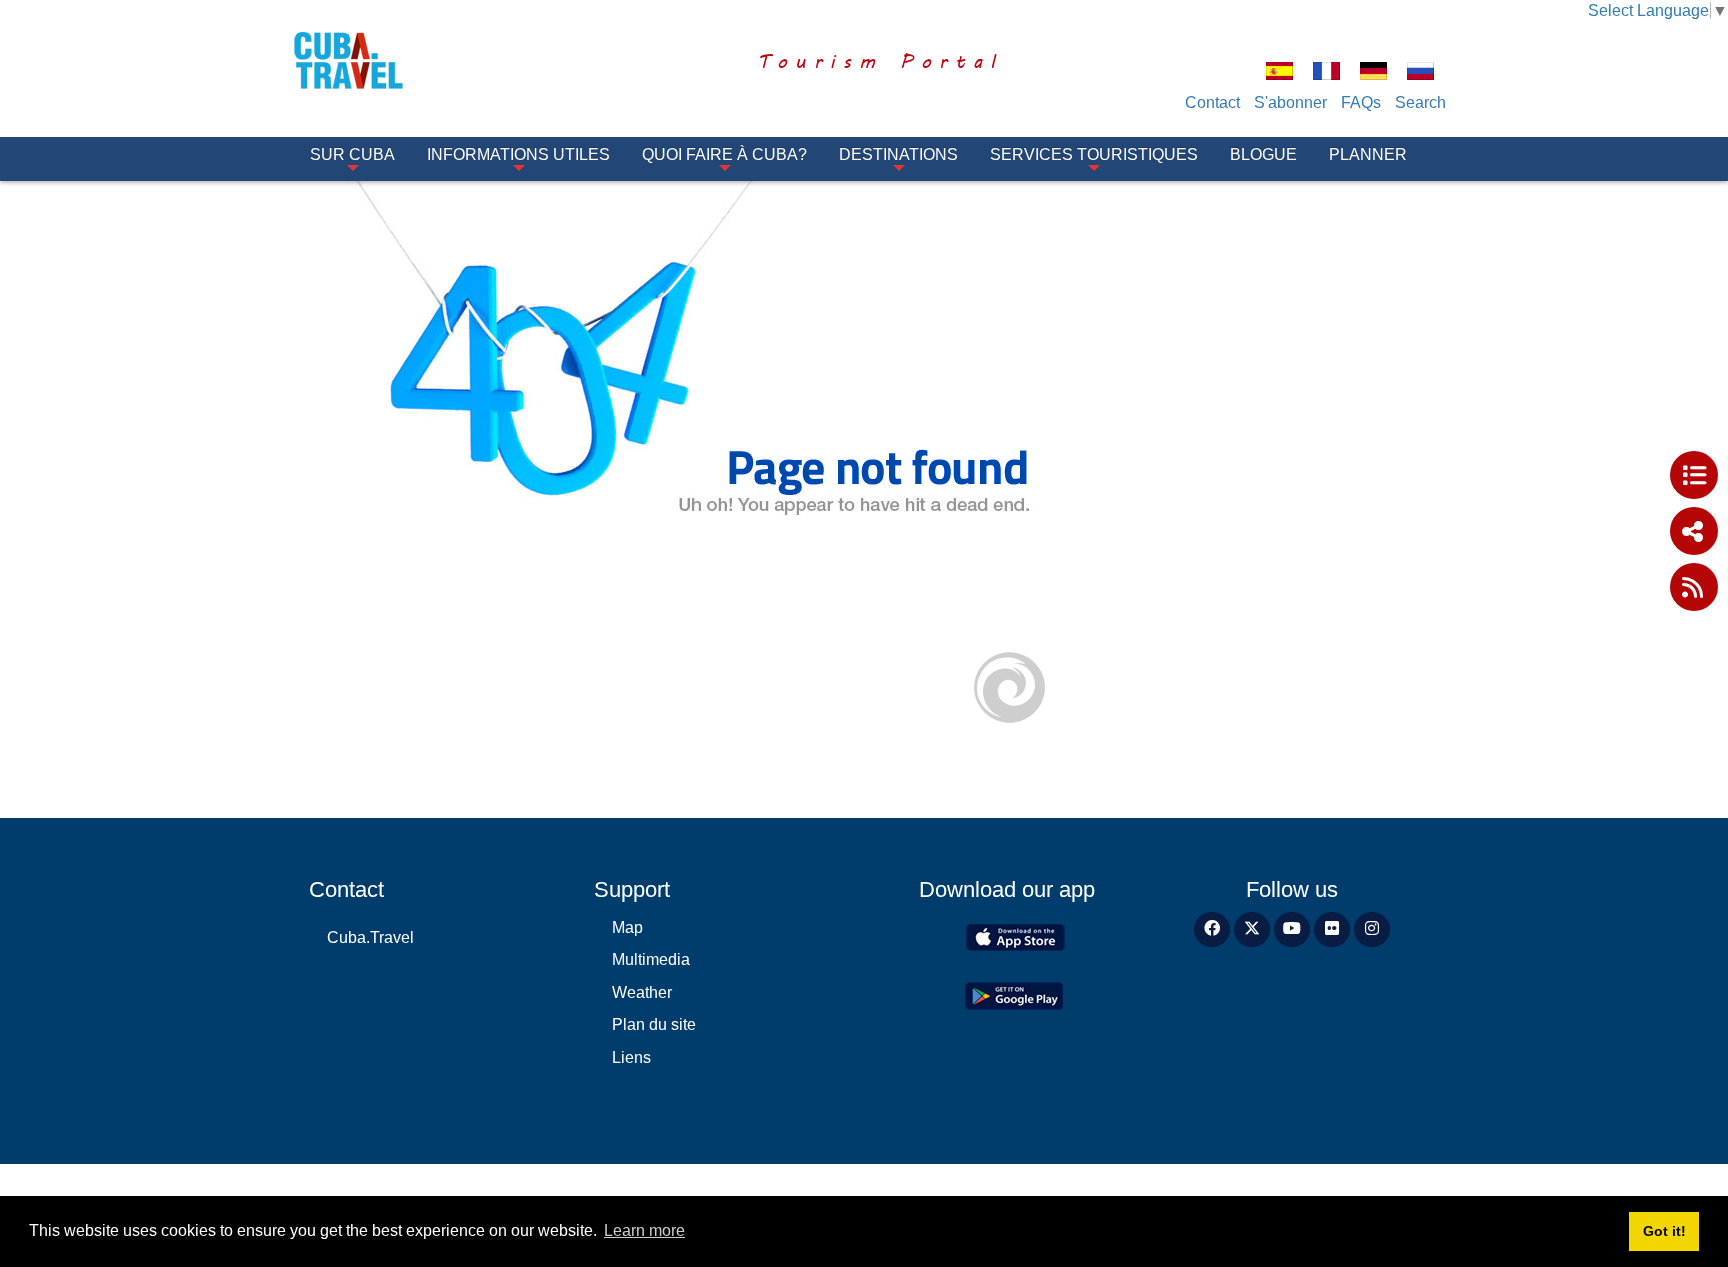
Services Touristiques (1094, 154)
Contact (1212, 102)
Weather (642, 992)
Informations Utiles (518, 154)
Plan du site (654, 1024)
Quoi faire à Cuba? (724, 154)
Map (627, 927)
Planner (1368, 154)
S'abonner (1290, 102)
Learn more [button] (644, 1230)
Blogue (1263, 154)
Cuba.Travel (370, 937)
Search (1420, 102)
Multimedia (651, 959)
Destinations (898, 154)
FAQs (1361, 102)
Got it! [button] (1664, 1231)
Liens (631, 1057)
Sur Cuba (352, 154)
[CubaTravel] (376, 60)
